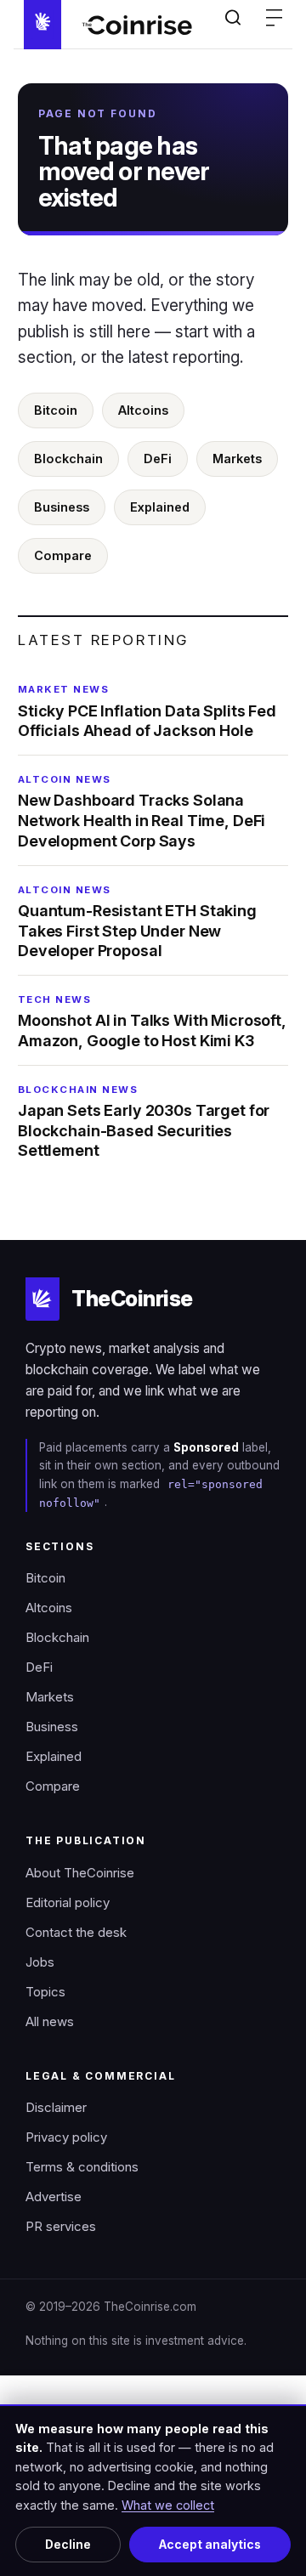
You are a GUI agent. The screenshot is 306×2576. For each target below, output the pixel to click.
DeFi (158, 459)
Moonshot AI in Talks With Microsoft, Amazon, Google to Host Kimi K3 (152, 1022)
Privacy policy (66, 2137)
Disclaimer (56, 2108)
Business (62, 507)
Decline (68, 2545)
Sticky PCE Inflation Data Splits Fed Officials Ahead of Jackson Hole (147, 711)
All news (50, 2022)
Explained (160, 507)
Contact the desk (76, 1933)
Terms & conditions (82, 2167)
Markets (237, 459)
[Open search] (233, 17)
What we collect (168, 2505)
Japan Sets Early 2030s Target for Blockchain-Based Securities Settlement (144, 1122)
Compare (63, 555)
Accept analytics (210, 2545)
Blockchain (68, 459)
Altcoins (143, 410)
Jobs (40, 1962)
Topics (45, 1992)
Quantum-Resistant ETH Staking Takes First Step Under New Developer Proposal (137, 922)
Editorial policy (68, 1903)
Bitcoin (56, 410)
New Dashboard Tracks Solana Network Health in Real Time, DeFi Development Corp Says (142, 812)
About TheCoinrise (80, 1873)
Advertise (54, 2197)
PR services (61, 2227)
